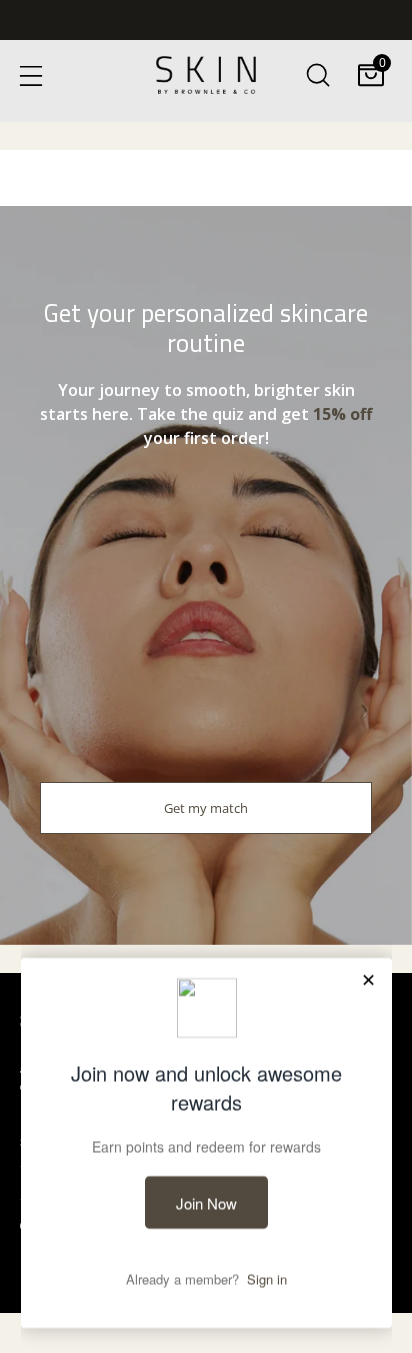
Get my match (206, 808)
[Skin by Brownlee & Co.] (206, 75)
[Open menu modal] (30, 74)
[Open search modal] (317, 74)
